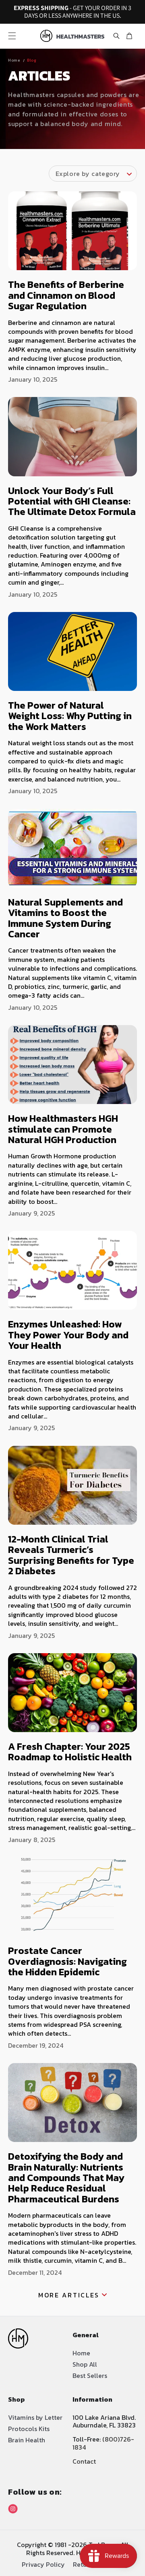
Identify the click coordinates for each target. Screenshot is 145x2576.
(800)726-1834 (103, 2443)
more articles (69, 2295)
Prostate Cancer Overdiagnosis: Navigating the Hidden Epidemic (67, 1961)
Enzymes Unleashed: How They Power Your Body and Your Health (68, 1335)
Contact (84, 2461)
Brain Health (27, 2440)
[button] (12, 36)
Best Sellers (90, 2375)
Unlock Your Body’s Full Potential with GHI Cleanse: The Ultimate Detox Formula (72, 501)
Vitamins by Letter (35, 2417)
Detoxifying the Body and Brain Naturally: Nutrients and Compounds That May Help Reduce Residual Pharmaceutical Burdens (66, 2178)
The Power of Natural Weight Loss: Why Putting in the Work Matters (70, 716)
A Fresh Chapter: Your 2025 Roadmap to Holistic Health (70, 1752)
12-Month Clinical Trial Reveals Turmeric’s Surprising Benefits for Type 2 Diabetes (71, 1555)
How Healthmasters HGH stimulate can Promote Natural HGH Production (63, 1129)
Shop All (85, 2364)
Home (14, 60)
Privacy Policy (43, 2564)
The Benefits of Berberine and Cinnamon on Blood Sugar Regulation (66, 295)
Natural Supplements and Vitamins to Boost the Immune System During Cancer (65, 918)
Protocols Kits (29, 2429)
